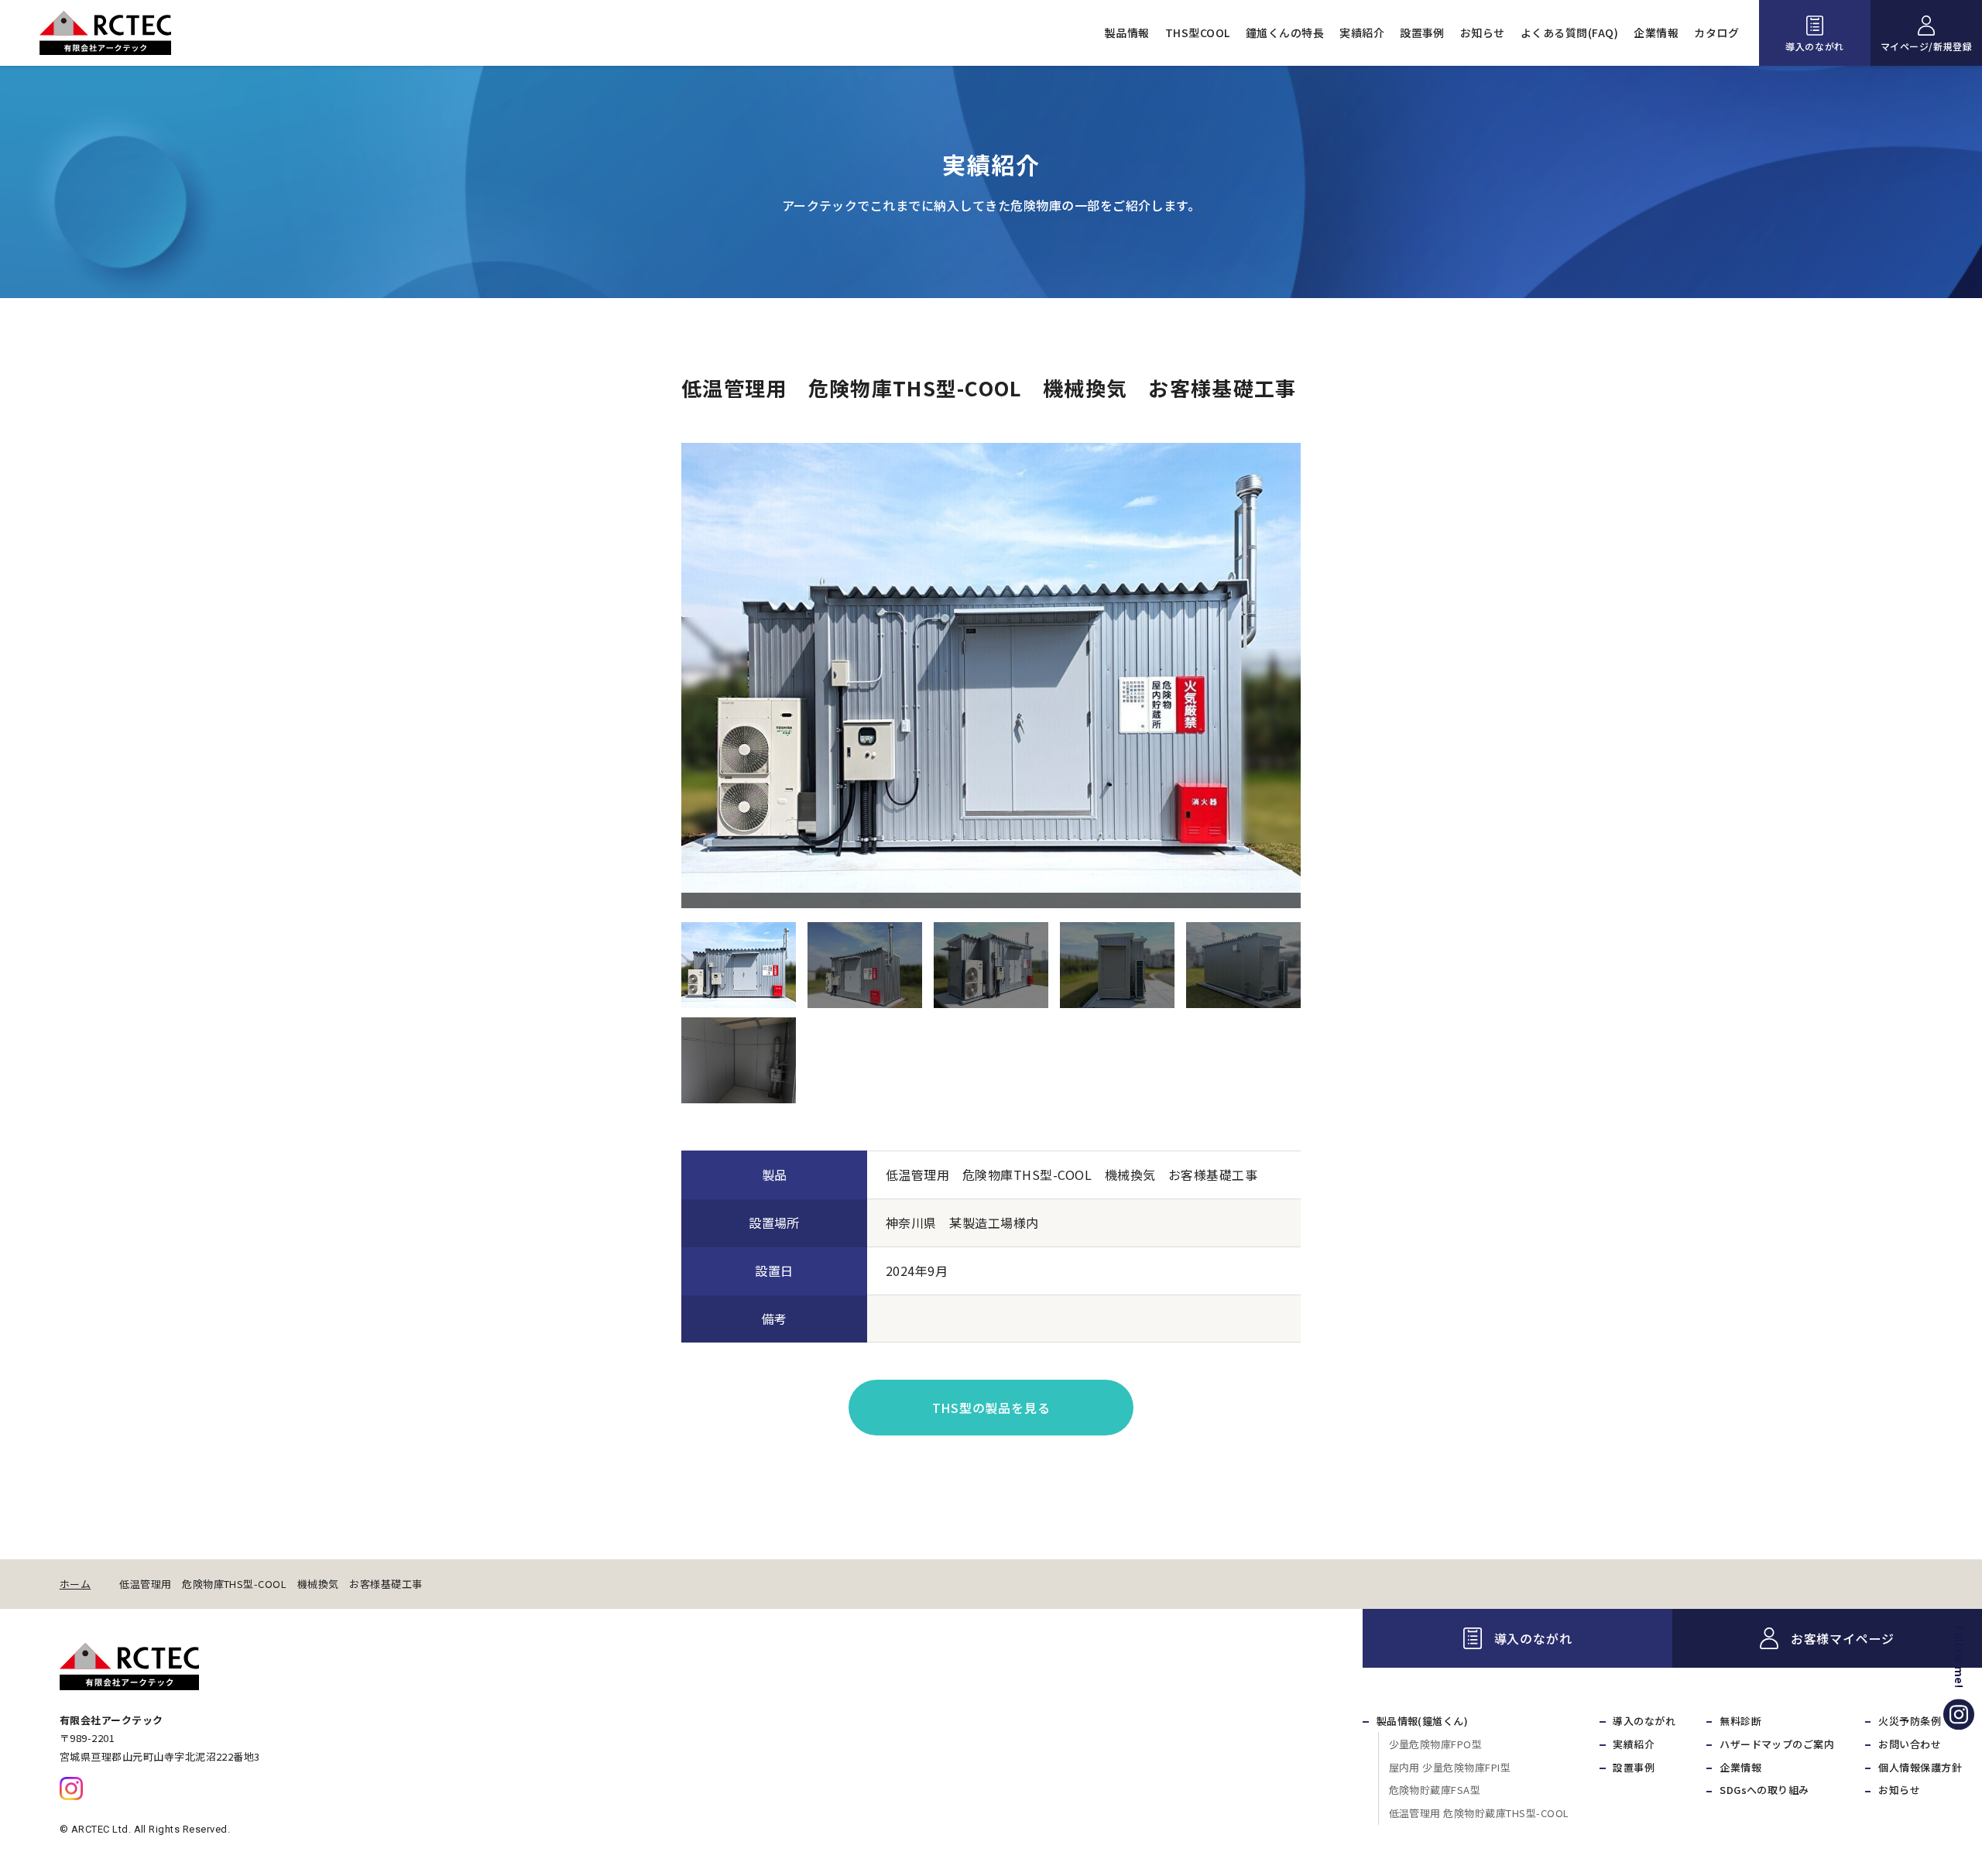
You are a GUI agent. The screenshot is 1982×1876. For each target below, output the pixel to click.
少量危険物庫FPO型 (1436, 1744)
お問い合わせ (1910, 1744)
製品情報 (1127, 33)
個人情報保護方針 (1920, 1767)
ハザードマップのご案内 (1777, 1744)
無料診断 (1740, 1721)
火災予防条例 (1910, 1721)
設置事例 (1422, 33)
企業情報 (1656, 33)
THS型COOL (1198, 33)
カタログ (1716, 33)
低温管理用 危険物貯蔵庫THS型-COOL (1479, 1813)
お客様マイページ (1843, 1638)
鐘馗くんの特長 (1285, 33)
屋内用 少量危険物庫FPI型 (1450, 1767)
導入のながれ (1815, 46)
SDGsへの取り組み (1764, 1790)
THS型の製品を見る (991, 1408)
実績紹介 (1362, 33)
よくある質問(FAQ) (1569, 33)
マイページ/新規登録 (1927, 46)
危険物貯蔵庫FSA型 (1435, 1790)
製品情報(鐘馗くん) (1423, 1721)
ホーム (75, 1584)
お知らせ (1483, 33)
